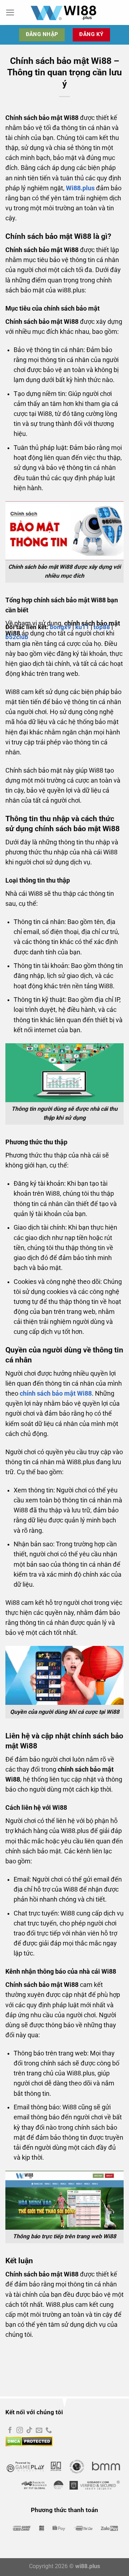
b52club (17, 637)
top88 (102, 627)
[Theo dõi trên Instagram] (20, 2431)
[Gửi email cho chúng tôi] (39, 2431)
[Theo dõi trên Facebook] (10, 2431)
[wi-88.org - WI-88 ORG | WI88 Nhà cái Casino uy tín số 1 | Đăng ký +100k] (64, 12)
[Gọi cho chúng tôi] (49, 2431)
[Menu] (10, 12)
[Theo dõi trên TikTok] (29, 2431)
